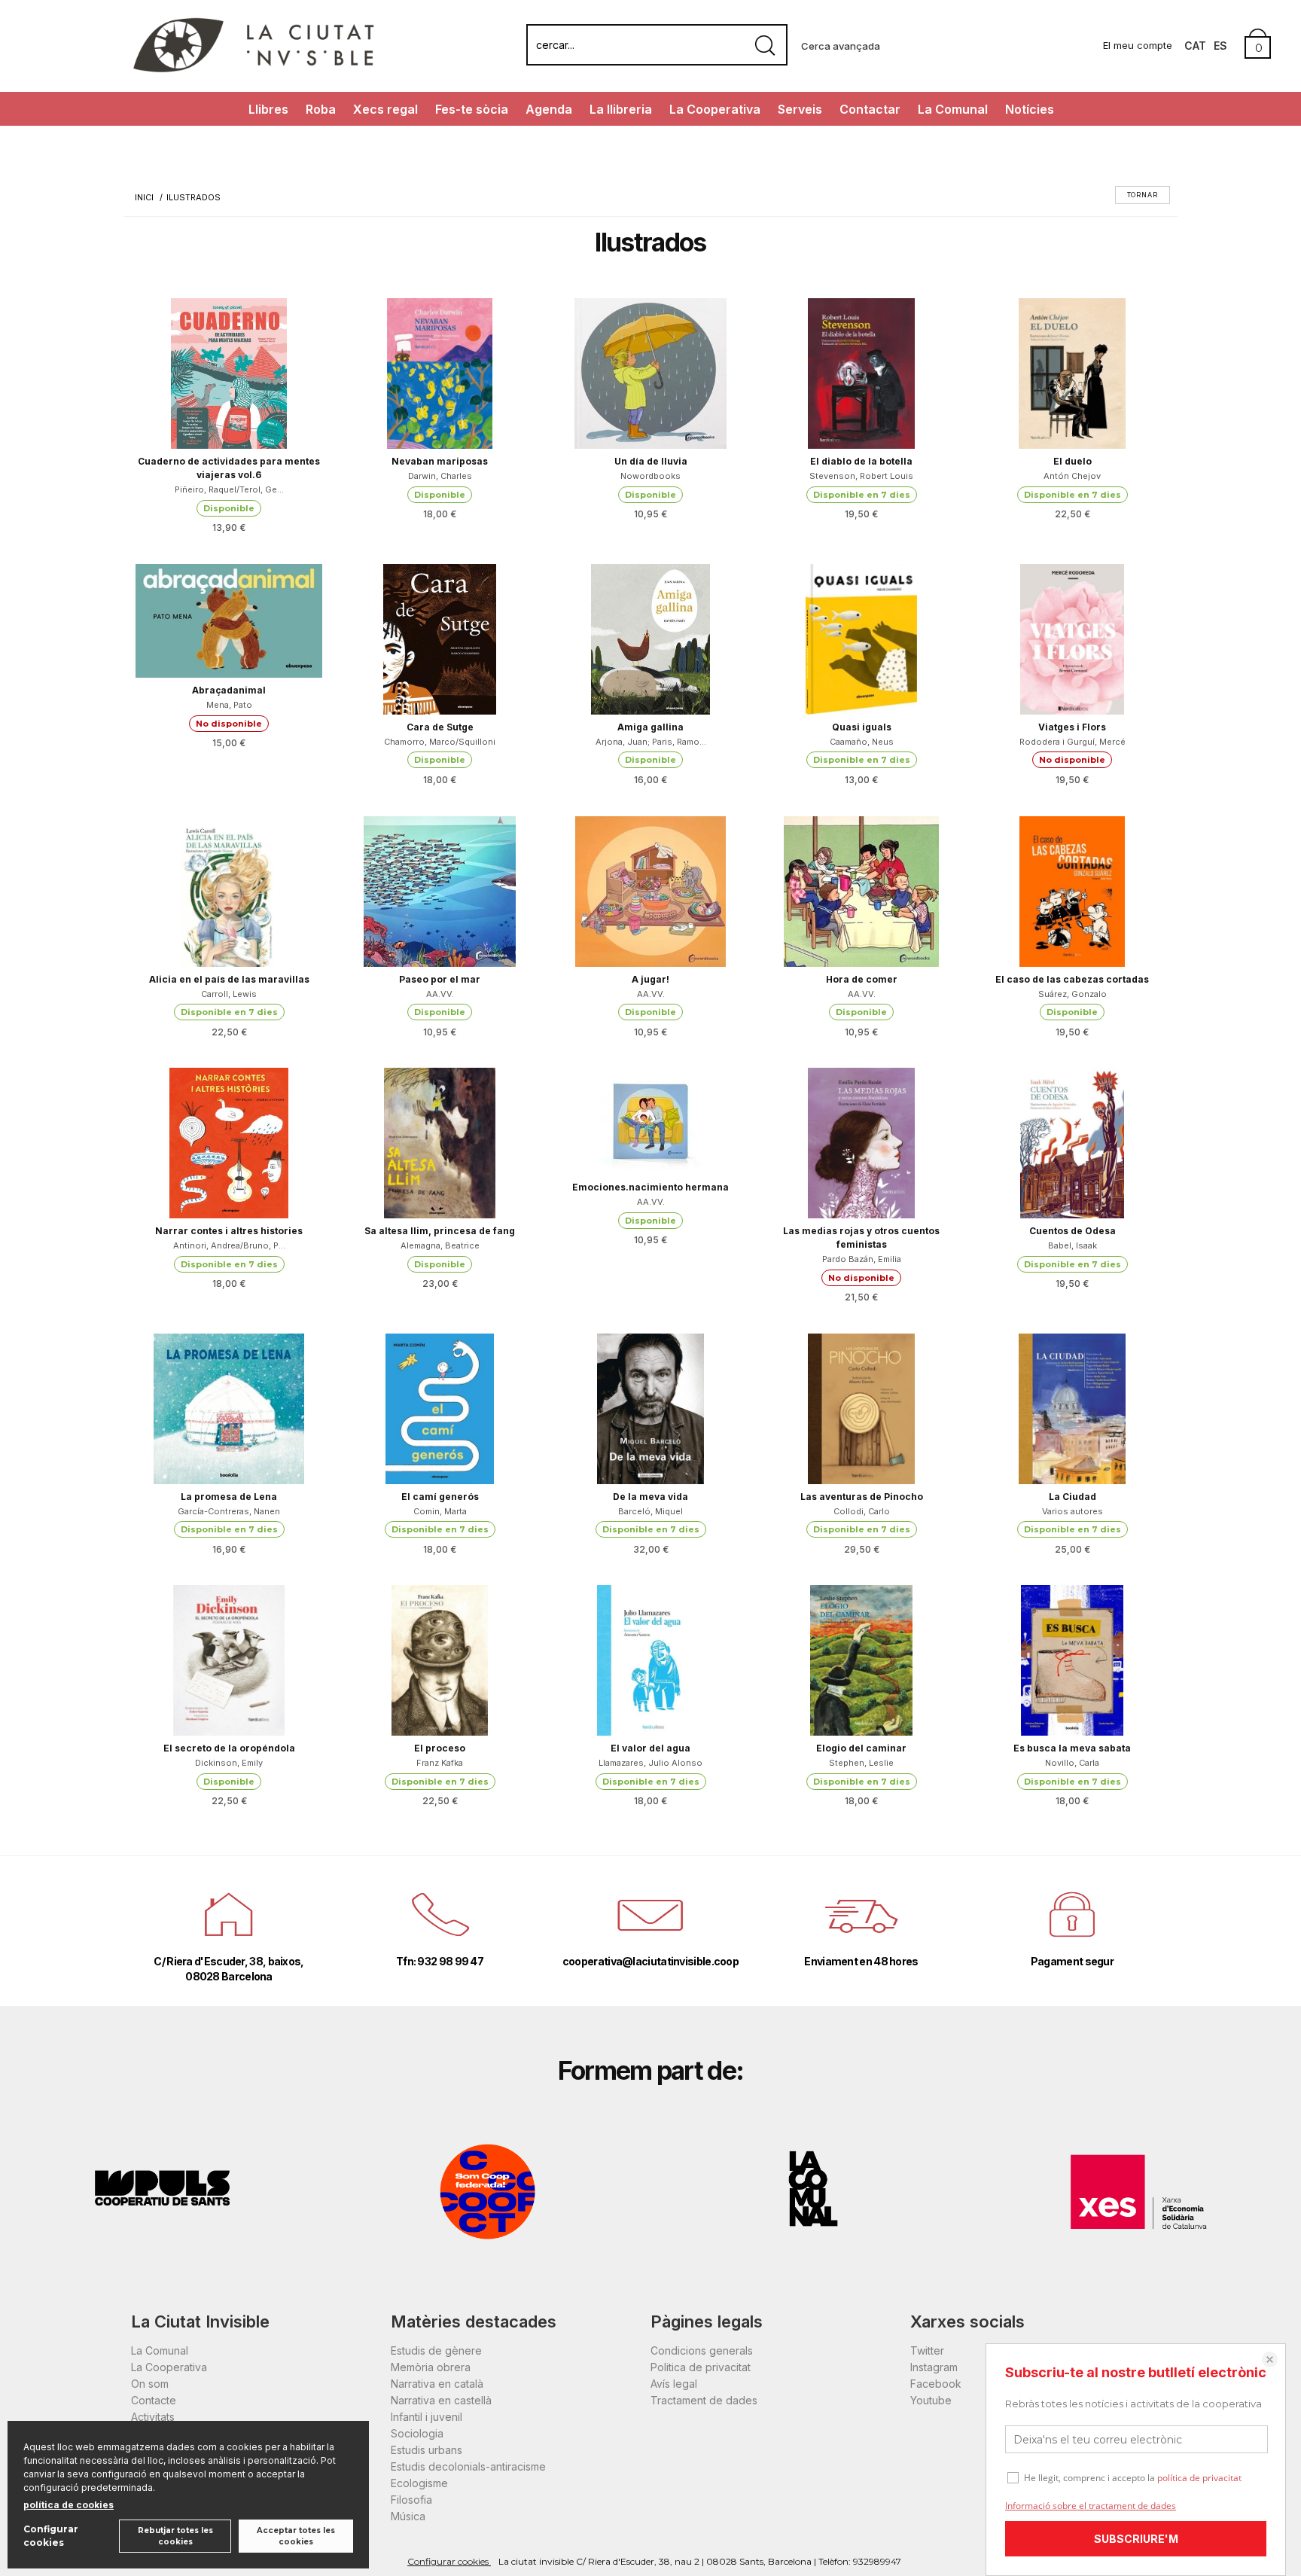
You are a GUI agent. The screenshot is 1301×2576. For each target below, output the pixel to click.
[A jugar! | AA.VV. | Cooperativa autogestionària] (650, 892)
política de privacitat (1199, 2478)
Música (408, 2516)
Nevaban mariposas (440, 461)
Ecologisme (419, 2483)
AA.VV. (440, 994)
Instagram (934, 2367)
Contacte (154, 2400)
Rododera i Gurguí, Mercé (1072, 742)
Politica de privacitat (701, 2367)
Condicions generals (702, 2350)
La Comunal (953, 109)
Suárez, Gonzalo (1072, 994)
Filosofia (411, 2500)
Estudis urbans (427, 2450)
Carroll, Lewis (229, 994)
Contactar (870, 109)
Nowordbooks (650, 476)
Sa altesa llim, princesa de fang (440, 1231)
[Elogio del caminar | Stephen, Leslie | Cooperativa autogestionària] (861, 1660)
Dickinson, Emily (229, 1763)
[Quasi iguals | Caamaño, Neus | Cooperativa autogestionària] (861, 639)
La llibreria (621, 109)
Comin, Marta (440, 1511)
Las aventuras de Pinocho (862, 1497)
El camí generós (440, 1497)
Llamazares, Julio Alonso (650, 1763)
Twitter (927, 2350)
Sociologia (417, 2433)
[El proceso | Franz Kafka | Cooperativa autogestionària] (440, 1660)
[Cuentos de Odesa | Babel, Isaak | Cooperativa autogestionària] (1072, 1143)
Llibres (268, 109)
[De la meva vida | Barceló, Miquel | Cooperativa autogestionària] (650, 1409)
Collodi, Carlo (862, 1511)
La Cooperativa (715, 109)
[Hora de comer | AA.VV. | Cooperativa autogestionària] (861, 892)
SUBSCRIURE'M (1136, 2539)
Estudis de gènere (436, 2350)
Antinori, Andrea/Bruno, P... (229, 1245)
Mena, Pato (229, 705)
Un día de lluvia (651, 461)
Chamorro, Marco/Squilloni (440, 742)
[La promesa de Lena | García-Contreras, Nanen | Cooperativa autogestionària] (229, 1409)
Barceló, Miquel (650, 1511)
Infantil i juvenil (427, 2417)
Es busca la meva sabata (1072, 1748)
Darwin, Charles (440, 476)
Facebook (936, 2384)
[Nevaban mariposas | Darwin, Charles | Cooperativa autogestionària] (440, 373)
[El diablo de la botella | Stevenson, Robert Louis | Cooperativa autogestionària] (861, 373)
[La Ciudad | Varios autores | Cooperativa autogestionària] (1072, 1409)
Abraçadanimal (229, 690)
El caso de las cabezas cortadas (1072, 979)
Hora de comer (862, 979)
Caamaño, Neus (862, 742)
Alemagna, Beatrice (440, 1245)
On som (150, 2384)
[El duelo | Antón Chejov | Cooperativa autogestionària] (1072, 373)
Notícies (1030, 109)
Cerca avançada (841, 46)
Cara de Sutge (440, 727)
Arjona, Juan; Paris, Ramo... (651, 742)
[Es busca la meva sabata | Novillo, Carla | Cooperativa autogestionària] (1072, 1660)
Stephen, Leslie (861, 1763)
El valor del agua (650, 1748)
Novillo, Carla (1072, 1763)
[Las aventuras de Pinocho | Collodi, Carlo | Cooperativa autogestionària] (861, 1409)
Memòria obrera (431, 2367)
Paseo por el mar (440, 979)
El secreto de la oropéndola (229, 1748)
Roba (321, 109)
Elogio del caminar (861, 1748)
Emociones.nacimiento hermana (650, 1187)
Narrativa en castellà (441, 2400)
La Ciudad (1072, 1497)
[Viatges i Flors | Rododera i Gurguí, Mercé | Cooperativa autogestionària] (1072, 639)
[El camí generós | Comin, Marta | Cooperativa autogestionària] (440, 1409)
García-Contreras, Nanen (229, 1511)
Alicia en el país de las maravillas (229, 979)
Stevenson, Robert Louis (861, 476)
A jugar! (650, 979)
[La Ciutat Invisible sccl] (253, 70)
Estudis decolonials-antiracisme (468, 2466)
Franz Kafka (440, 1763)
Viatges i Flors (1072, 727)
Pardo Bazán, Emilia (862, 1259)
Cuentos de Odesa (1072, 1231)
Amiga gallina (650, 727)
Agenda (549, 109)
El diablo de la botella (861, 461)
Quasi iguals (862, 727)
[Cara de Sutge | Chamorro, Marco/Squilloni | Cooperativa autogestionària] (440, 639)
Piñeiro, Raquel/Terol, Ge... (229, 489)
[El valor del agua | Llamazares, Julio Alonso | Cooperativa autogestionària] (650, 1660)
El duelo (1072, 461)
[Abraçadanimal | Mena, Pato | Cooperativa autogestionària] (229, 621)
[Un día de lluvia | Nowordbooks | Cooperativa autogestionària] (650, 373)
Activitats (153, 2417)
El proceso (440, 1748)
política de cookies (69, 2505)
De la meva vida (650, 1497)
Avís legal (674, 2384)
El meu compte (1138, 45)
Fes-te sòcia (472, 109)
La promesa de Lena (229, 1497)
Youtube (931, 2400)
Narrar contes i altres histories (229, 1231)
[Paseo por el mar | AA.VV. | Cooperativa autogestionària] (440, 892)
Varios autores (1072, 1511)
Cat (1195, 46)
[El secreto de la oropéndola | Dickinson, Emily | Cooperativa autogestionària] (229, 1660)
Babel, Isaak (1072, 1245)
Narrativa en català (437, 2384)
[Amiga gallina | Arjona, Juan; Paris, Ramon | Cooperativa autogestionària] (650, 639)
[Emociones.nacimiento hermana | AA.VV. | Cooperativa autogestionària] (650, 1121)
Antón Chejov (1072, 476)
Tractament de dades (704, 2400)
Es (1220, 46)
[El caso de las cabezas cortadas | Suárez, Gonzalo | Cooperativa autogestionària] (1072, 892)
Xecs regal (385, 109)
